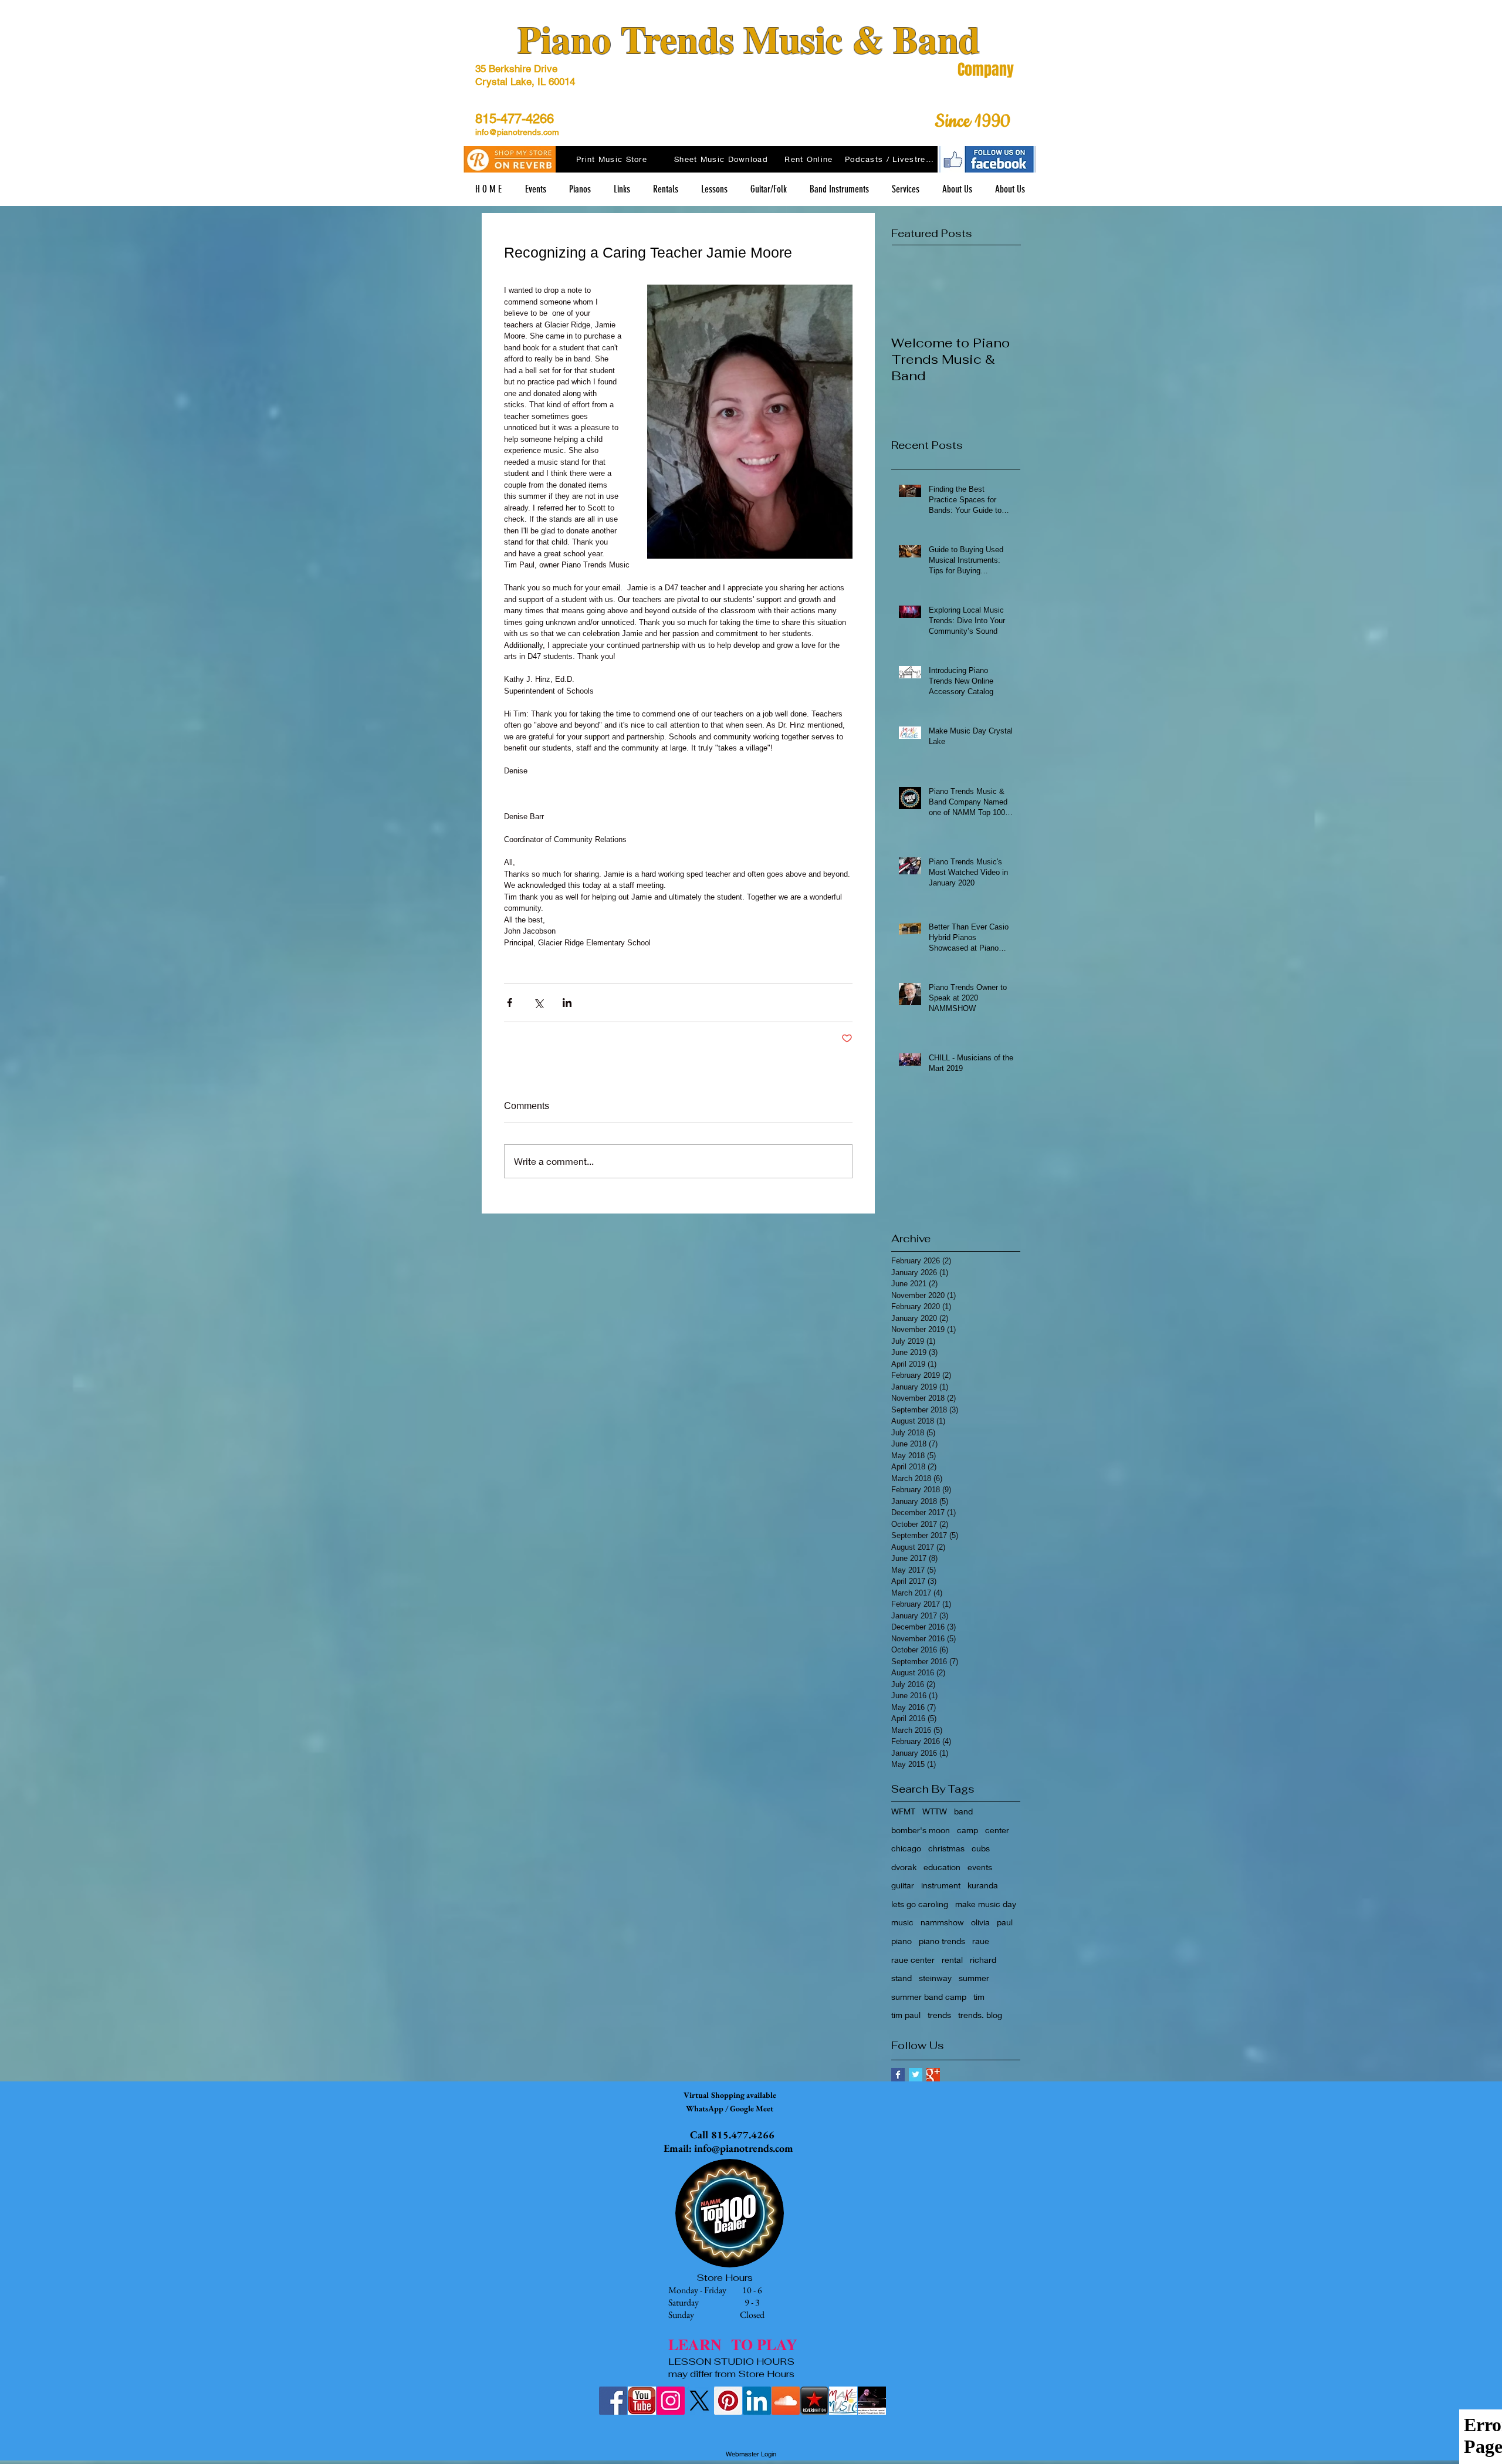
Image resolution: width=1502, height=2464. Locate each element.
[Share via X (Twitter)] (538, 1003)
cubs (981, 1848)
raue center (913, 1960)
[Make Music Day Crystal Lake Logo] (843, 2401)
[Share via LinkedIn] (567, 1003)
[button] (622, 189)
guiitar (903, 1885)
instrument (941, 1885)
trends (939, 2015)
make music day (986, 1904)
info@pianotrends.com (517, 132)
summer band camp (929, 1997)
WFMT (903, 1811)
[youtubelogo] (642, 2401)
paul (1005, 1922)
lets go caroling (920, 1904)
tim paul (906, 2015)
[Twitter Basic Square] (916, 2075)
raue (981, 1941)
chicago (906, 1848)
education (942, 1867)
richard (983, 1960)
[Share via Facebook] (510, 1003)
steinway (935, 1978)
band (963, 1811)
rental (952, 1960)
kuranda (983, 1885)
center (997, 1830)
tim (979, 1997)
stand (901, 1978)
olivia (980, 1922)
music (902, 1922)
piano (901, 1941)
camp (967, 1830)
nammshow (942, 1922)
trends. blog (980, 2015)
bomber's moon (921, 1830)
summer (974, 1978)
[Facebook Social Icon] (613, 2401)
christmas (946, 1848)
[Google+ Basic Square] (933, 2075)
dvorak (904, 1867)
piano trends (942, 1941)
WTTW (935, 1811)
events (980, 1867)
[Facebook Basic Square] (898, 2075)
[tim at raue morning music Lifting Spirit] (872, 2401)
